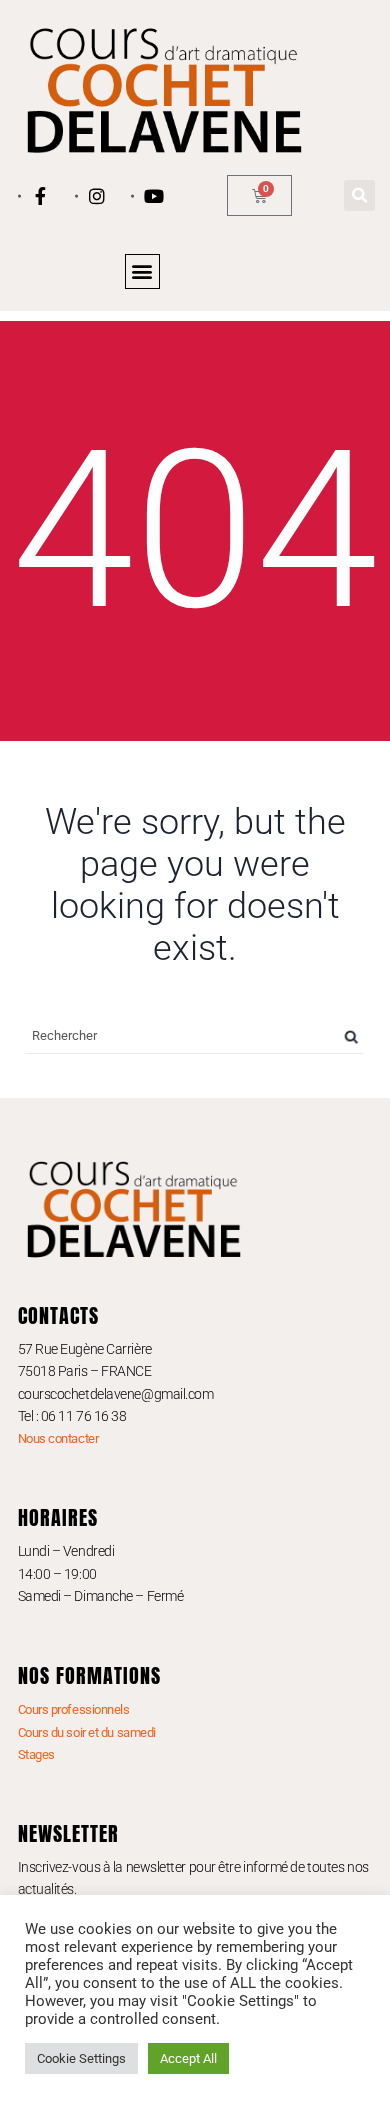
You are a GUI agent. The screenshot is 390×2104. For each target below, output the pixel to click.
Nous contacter (58, 1438)
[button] (359, 195)
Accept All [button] (188, 2058)
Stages (36, 1754)
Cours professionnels (74, 1709)
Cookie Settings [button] (81, 2058)
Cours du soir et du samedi (87, 1732)
